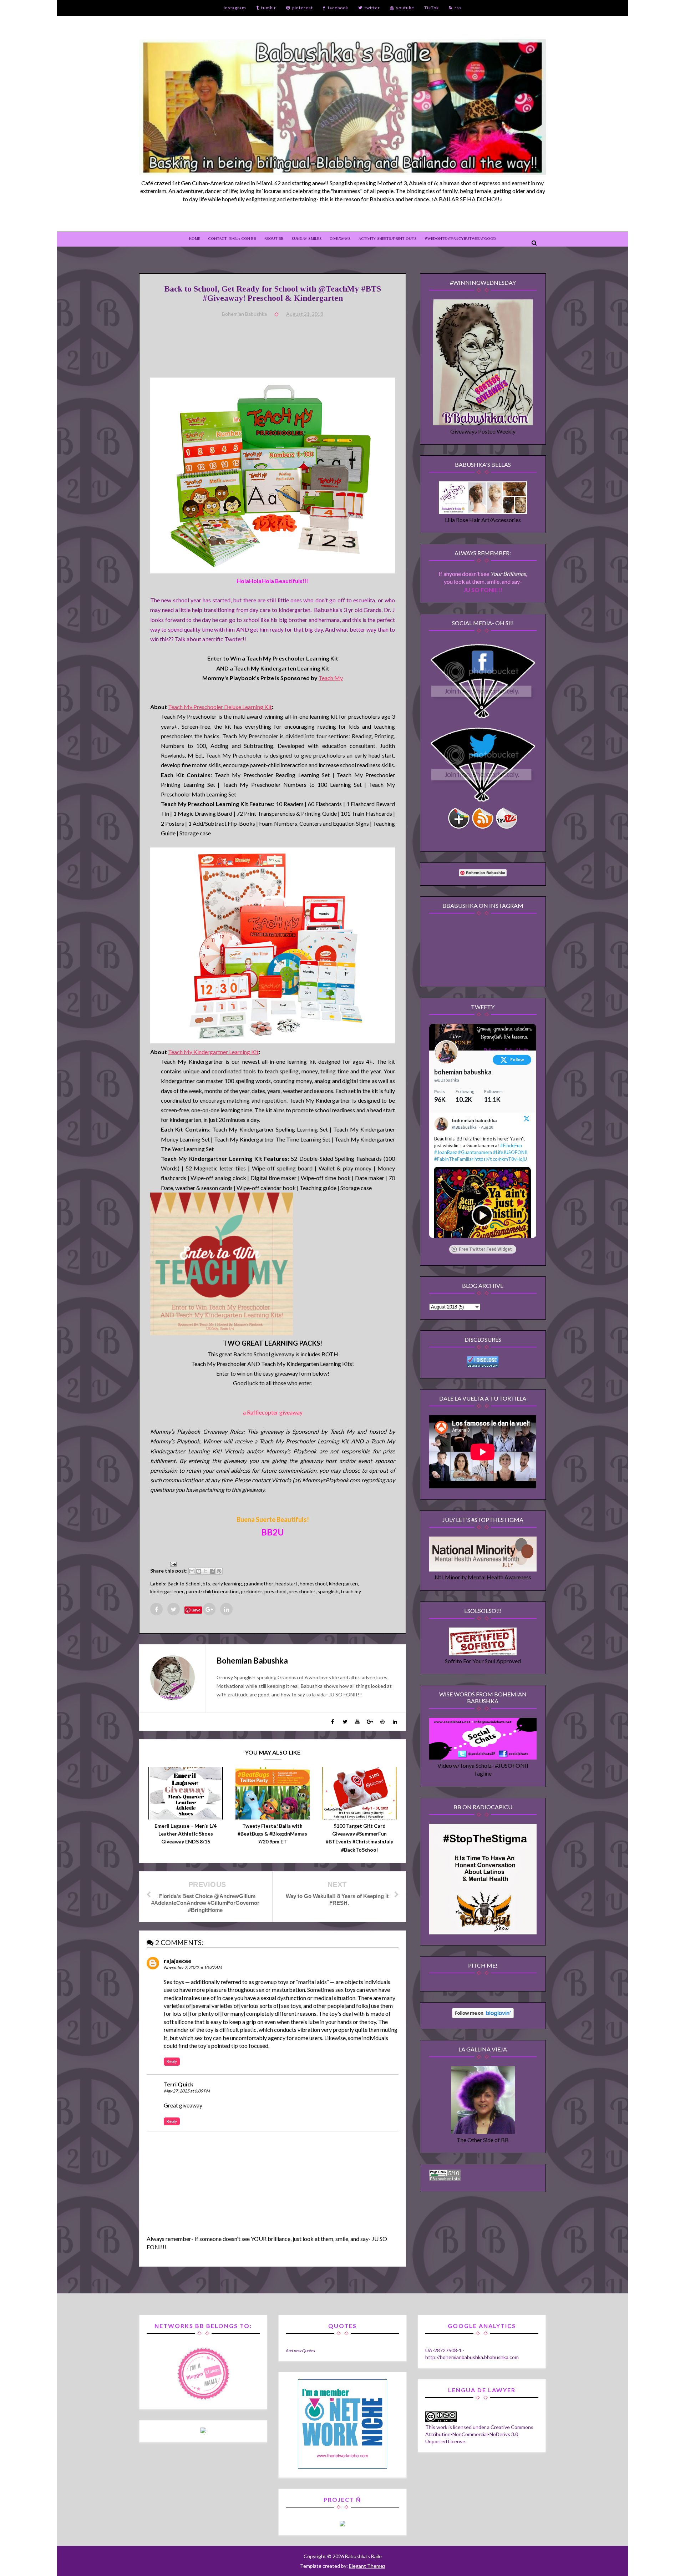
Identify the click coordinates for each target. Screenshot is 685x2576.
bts (206, 1583)
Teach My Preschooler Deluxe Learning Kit (220, 707)
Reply (172, 2061)
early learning (227, 1583)
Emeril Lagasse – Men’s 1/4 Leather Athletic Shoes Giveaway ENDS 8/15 (186, 1834)
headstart (286, 1583)
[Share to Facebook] (212, 1571)
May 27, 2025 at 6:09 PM (187, 2091)
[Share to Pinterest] (219, 1571)
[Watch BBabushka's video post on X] (482, 1215)
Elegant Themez (367, 2566)
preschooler (302, 1591)
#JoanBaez (446, 1152)
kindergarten (343, 1583)
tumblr (269, 8)
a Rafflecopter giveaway (273, 1412)
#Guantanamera (475, 1152)
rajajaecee (177, 1961)
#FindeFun (511, 1145)
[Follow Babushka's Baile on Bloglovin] (483, 2016)
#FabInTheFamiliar (454, 1159)
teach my (351, 1591)
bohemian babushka (463, 1072)
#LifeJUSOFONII (510, 1152)
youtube (405, 8)
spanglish (328, 1591)
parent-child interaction (212, 1591)
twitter (372, 8)
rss (458, 8)
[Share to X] (205, 1571)
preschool (275, 1591)
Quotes (308, 2350)
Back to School (184, 1583)
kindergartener (167, 1591)
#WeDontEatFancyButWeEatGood (460, 238)
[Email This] (192, 1571)
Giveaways (340, 238)
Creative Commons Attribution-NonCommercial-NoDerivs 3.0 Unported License (479, 2434)
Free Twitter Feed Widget (485, 1249)
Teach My (331, 678)
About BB (274, 238)
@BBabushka (447, 1080)
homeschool (313, 1583)
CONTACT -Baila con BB (232, 238)
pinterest (303, 8)
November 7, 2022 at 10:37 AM (193, 1967)
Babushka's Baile (363, 2556)
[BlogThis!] (199, 1571)
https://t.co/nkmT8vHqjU (501, 1159)
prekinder (252, 1591)
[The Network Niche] (342, 2467)
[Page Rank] (445, 2178)
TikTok (432, 8)
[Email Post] (172, 1563)
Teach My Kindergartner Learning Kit (213, 1052)
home (195, 238)
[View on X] (527, 1120)
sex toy (203, 2038)
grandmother (259, 1583)
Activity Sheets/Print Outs (388, 238)
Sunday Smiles (307, 238)
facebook (338, 8)
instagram (235, 8)
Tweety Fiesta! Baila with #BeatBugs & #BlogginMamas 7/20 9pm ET (272, 1834)
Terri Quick (179, 2084)
